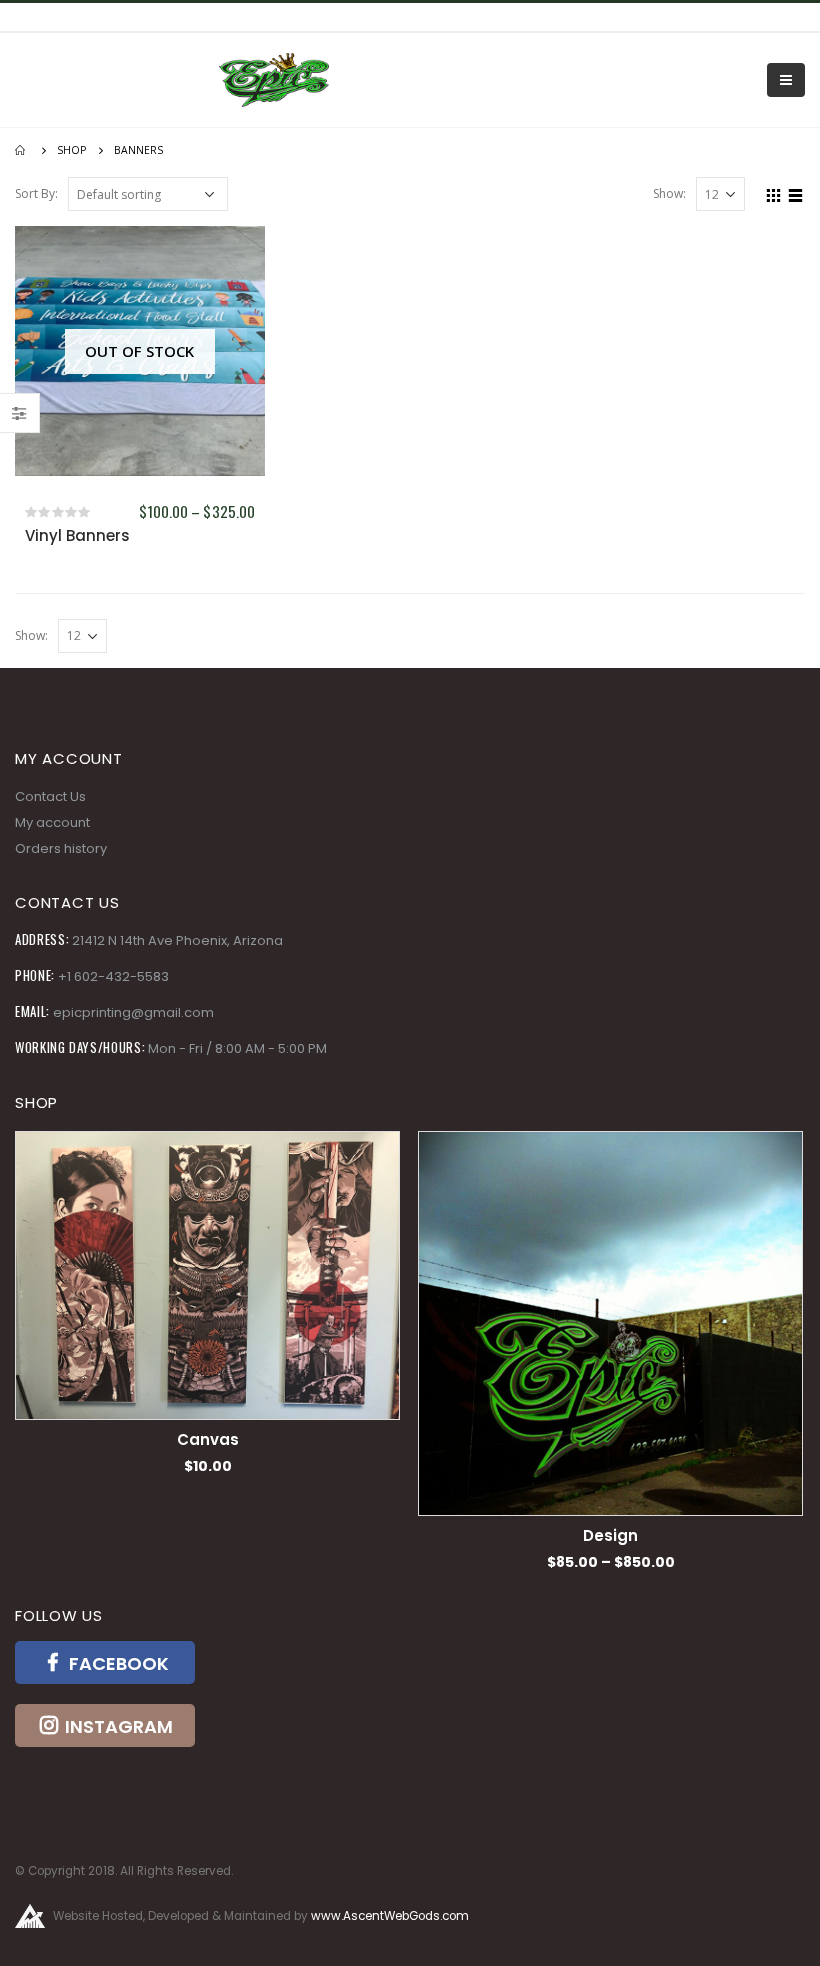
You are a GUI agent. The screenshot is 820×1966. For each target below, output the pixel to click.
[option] (544, 1351)
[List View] (796, 193)
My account (52, 822)
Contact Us (50, 796)
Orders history (61, 848)
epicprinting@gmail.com (133, 1012)
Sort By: (36, 193)
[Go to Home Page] (22, 150)
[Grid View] (774, 193)
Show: (669, 193)
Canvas (142, 1439)
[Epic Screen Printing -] (274, 80)
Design (544, 1535)
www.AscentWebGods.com (390, 1916)
